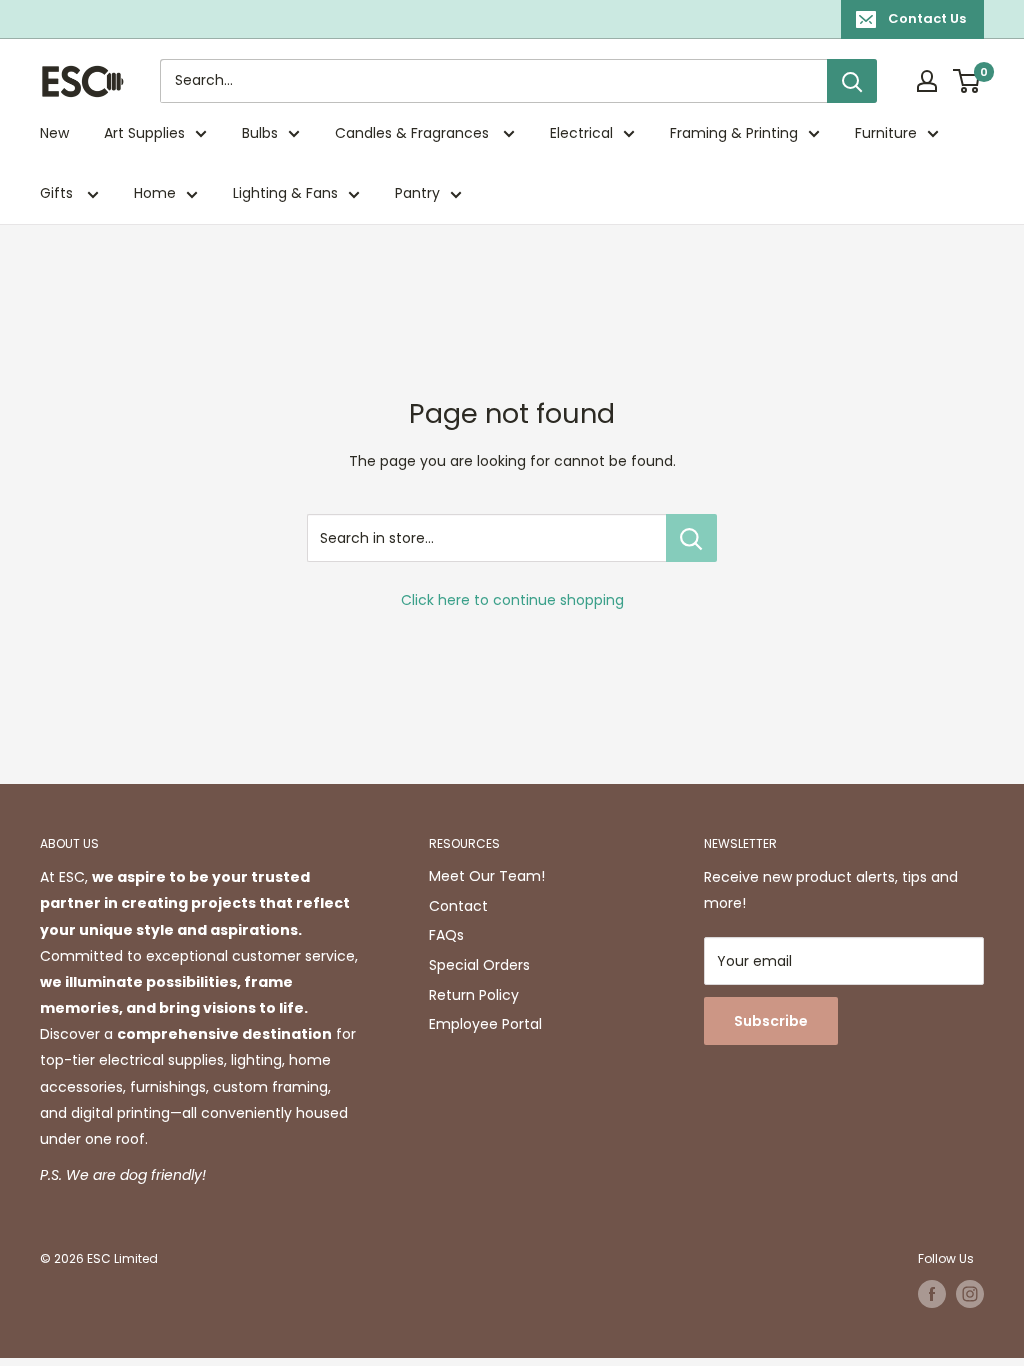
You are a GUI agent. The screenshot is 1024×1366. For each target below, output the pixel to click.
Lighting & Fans (285, 193)
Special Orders (479, 965)
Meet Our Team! (487, 876)
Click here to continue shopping (512, 600)
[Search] (852, 81)
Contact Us (927, 18)
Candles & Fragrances (414, 133)
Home (155, 193)
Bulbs (260, 133)
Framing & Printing (734, 133)
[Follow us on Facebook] (932, 1294)
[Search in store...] (691, 538)
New (54, 133)
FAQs (446, 935)
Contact (458, 906)
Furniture (886, 133)
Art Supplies (144, 133)
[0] (967, 81)
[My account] (927, 81)
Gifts (58, 193)
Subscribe (771, 1021)
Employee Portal (485, 1024)
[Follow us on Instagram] (970, 1294)
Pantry (417, 193)
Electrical (581, 133)
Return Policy (474, 995)
